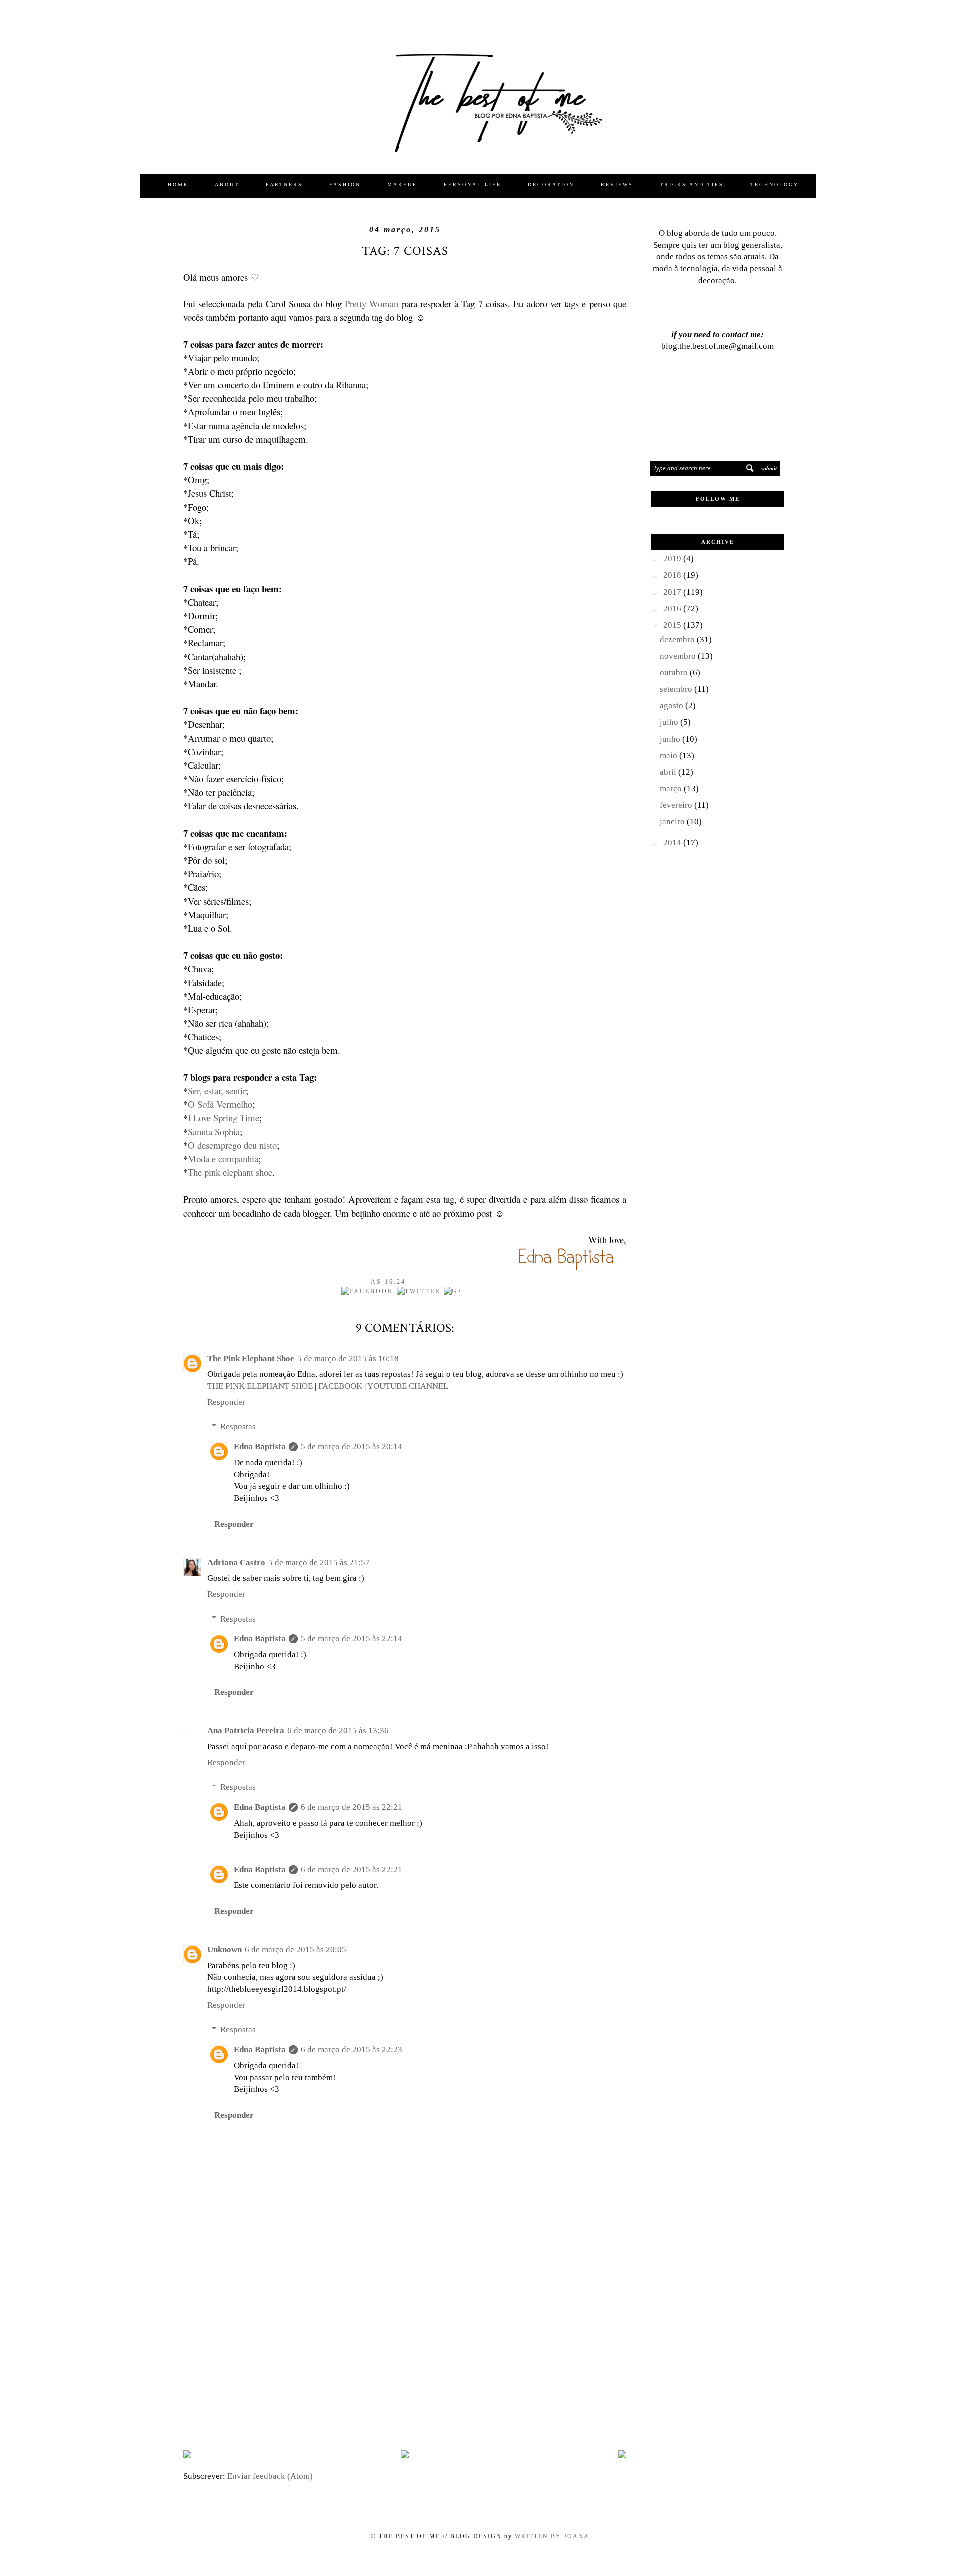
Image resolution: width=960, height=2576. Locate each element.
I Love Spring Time (224, 1117)
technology (775, 184)
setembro (677, 689)
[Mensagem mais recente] (187, 2456)
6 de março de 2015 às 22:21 (352, 1807)
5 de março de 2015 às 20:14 (352, 1447)
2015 (673, 625)
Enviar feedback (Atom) (270, 2476)
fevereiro (677, 805)
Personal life (473, 184)
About (227, 184)
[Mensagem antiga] (622, 2456)
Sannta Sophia (214, 1131)
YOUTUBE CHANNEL (408, 1386)
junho (671, 739)
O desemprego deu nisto (232, 1145)
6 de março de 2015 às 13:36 (338, 1731)
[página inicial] (405, 2456)
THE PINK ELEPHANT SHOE (260, 1386)
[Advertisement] (405, 2363)
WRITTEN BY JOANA (551, 2536)
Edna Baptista (260, 1447)
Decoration (551, 184)
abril (669, 772)
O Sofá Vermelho (220, 1104)
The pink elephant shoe (230, 1172)
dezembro (678, 639)
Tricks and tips (692, 184)
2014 (673, 842)
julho (670, 722)
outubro (675, 672)
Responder (226, 1402)
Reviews (617, 184)
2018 (673, 575)
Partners (284, 184)
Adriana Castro (236, 1563)
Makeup (402, 184)
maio (670, 755)
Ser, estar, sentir (217, 1090)
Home (178, 184)
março (672, 788)
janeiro (673, 821)
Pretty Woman (372, 303)
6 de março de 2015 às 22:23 (352, 2050)
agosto (673, 705)
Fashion (345, 184)
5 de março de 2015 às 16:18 (348, 1359)
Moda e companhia (223, 1158)
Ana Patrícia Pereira (246, 1731)
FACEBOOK (340, 1386)
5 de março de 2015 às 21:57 (319, 1563)
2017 (673, 592)
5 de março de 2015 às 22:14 (352, 1639)
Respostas (238, 1427)
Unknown (225, 1950)
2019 (673, 558)
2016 (673, 608)
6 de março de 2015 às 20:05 (296, 1950)
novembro (679, 656)
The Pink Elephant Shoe (251, 1359)
